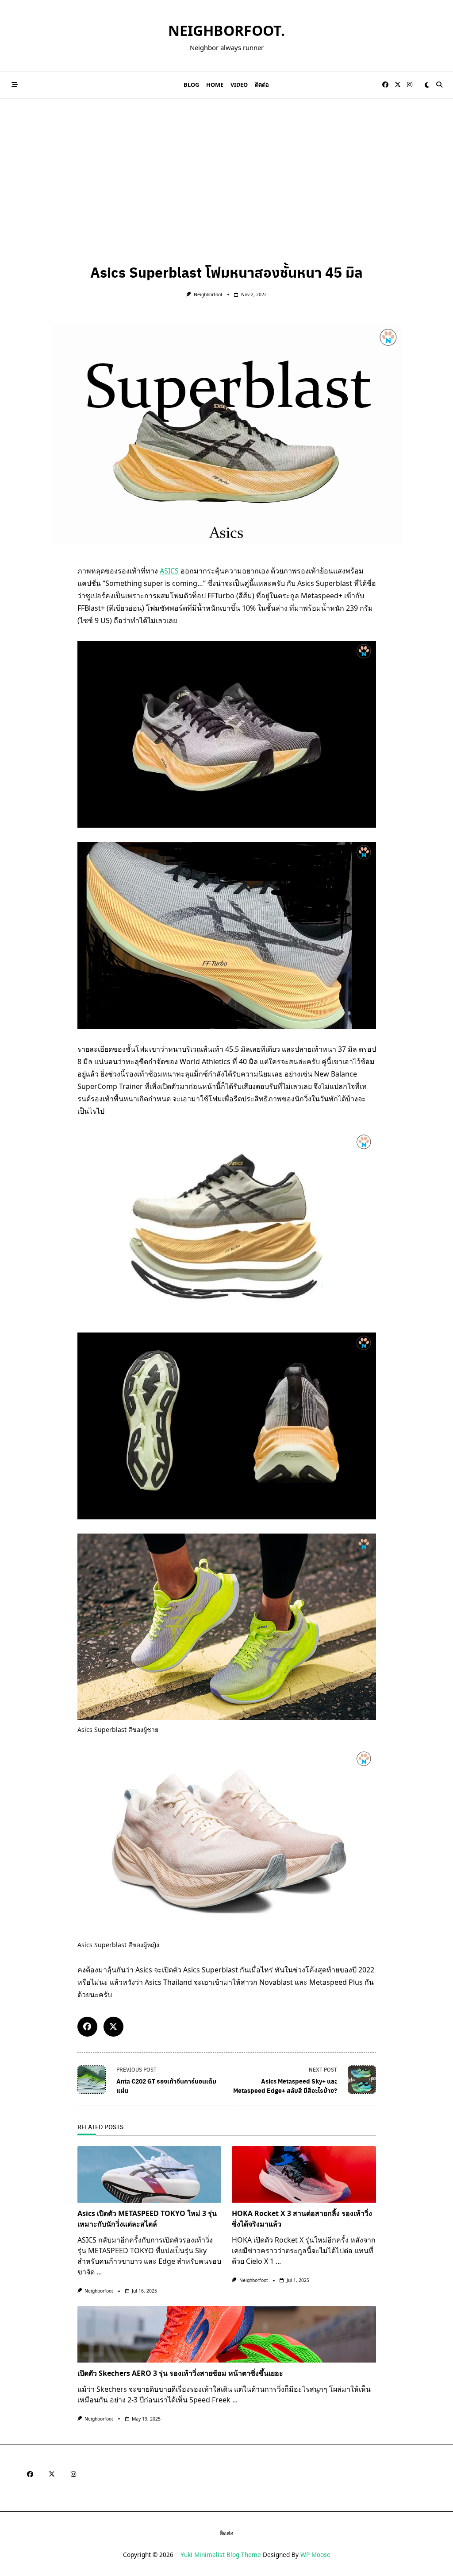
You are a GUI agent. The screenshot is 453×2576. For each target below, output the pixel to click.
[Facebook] (385, 85)
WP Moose (315, 2555)
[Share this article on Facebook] (87, 2027)
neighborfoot (208, 294)
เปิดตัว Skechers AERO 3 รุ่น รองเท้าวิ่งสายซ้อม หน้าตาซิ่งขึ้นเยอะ (180, 2373)
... (99, 2272)
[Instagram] (410, 85)
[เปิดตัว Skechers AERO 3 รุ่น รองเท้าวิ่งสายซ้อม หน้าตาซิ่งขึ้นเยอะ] (227, 2334)
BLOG (191, 85)
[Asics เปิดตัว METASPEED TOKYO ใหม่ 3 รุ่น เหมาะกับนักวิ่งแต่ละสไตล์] (150, 2174)
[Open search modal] (439, 85)
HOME (215, 85)
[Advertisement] (226, 165)
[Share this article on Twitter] (113, 2027)
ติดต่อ (262, 85)
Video (239, 85)
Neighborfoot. (226, 30)
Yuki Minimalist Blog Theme (221, 2555)
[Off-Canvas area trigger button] (15, 85)
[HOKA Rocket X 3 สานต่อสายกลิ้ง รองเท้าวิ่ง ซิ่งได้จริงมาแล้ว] (304, 2174)
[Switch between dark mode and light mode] (427, 85)
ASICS (169, 571)
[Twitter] (398, 85)
